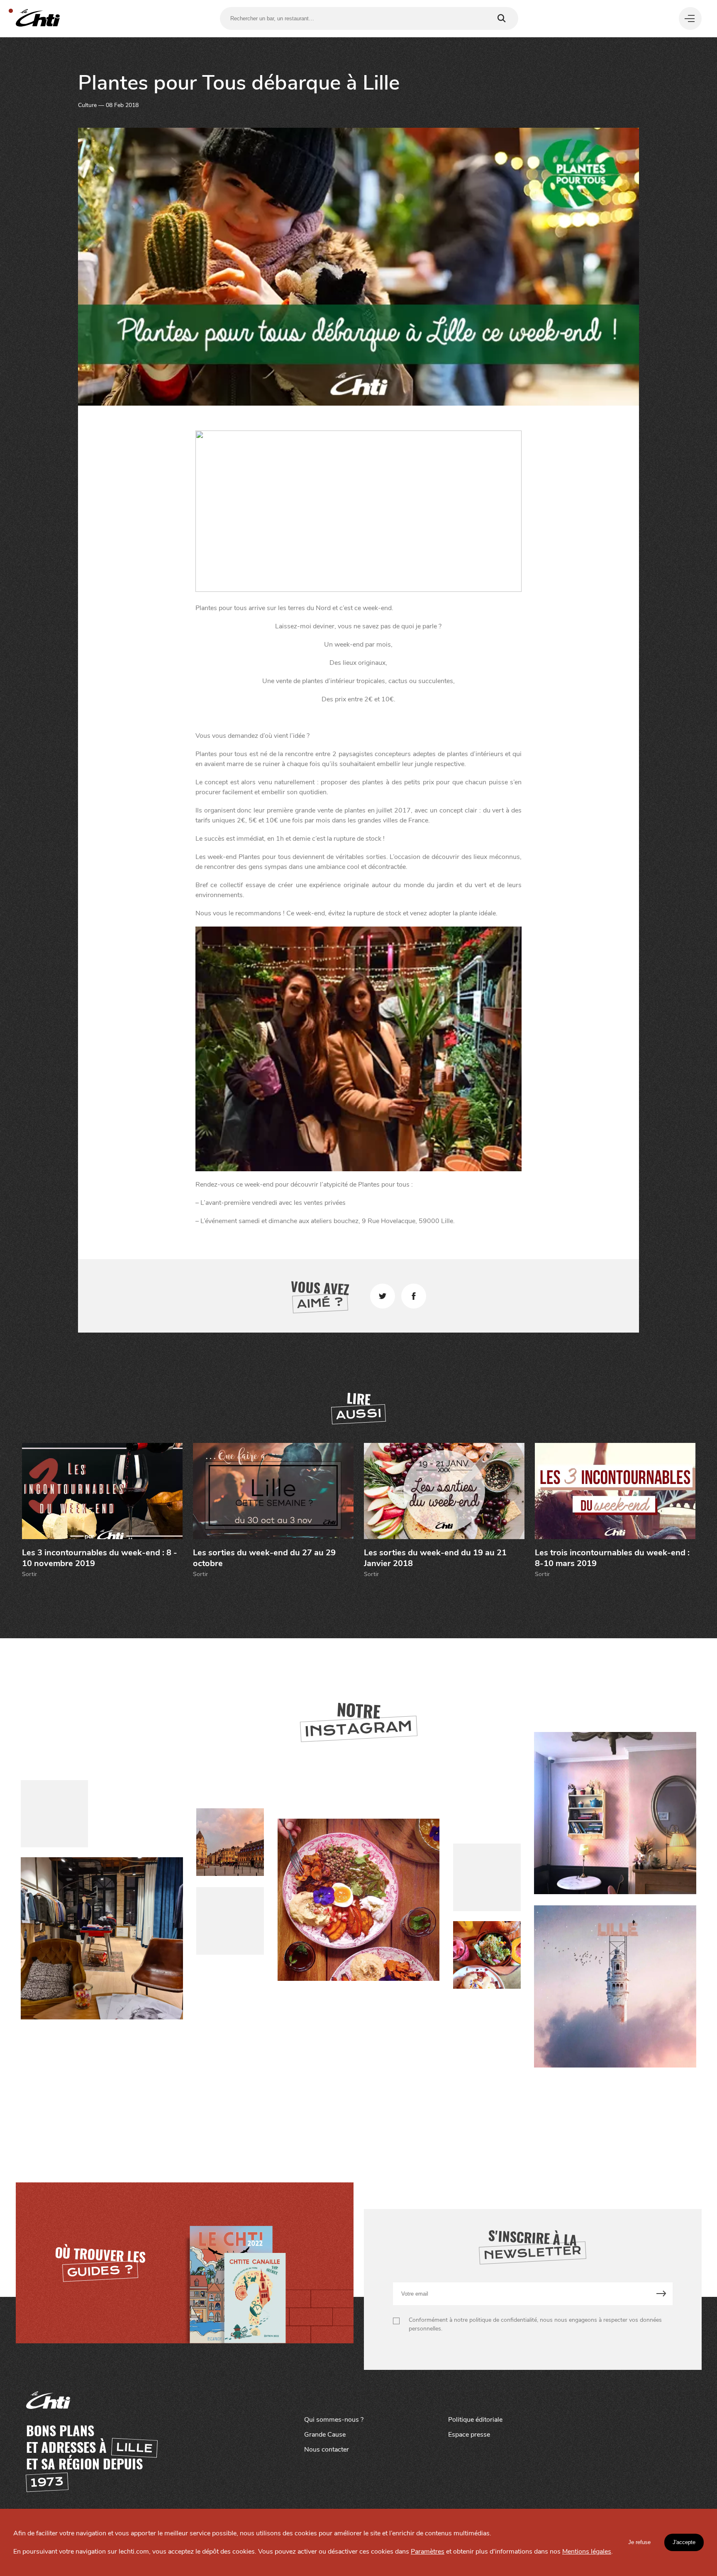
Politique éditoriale (475, 2420)
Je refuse (639, 2542)
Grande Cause (325, 2435)
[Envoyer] (661, 2294)
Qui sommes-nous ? (334, 2420)
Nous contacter (327, 2450)
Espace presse (469, 2435)
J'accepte (684, 2542)
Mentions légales (587, 2552)
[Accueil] (38, 18)
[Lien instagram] (358, 1900)
